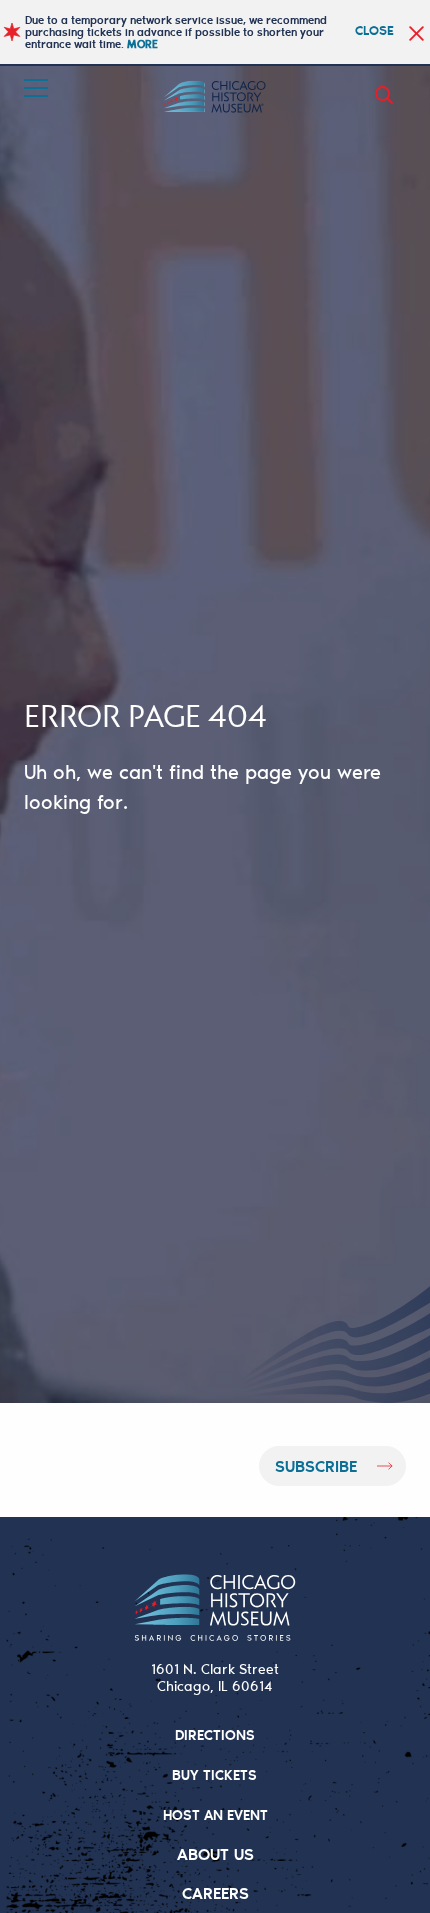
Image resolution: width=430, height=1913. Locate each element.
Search (388, 95)
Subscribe (316, 1465)
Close (374, 29)
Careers (215, 1892)
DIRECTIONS (215, 1734)
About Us (215, 1853)
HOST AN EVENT (215, 1814)
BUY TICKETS (214, 1774)
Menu (38, 88)
